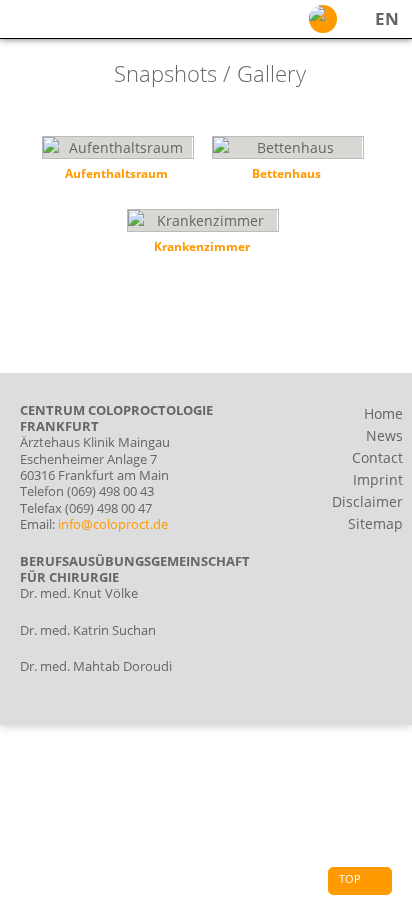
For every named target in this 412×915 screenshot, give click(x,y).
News (384, 435)
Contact (377, 457)
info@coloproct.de (113, 524)
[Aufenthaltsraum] (117, 162)
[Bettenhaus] (287, 162)
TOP (350, 878)
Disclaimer (367, 501)
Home (383, 413)
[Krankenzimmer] (202, 235)
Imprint (378, 479)
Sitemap (375, 523)
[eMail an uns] (323, 19)
